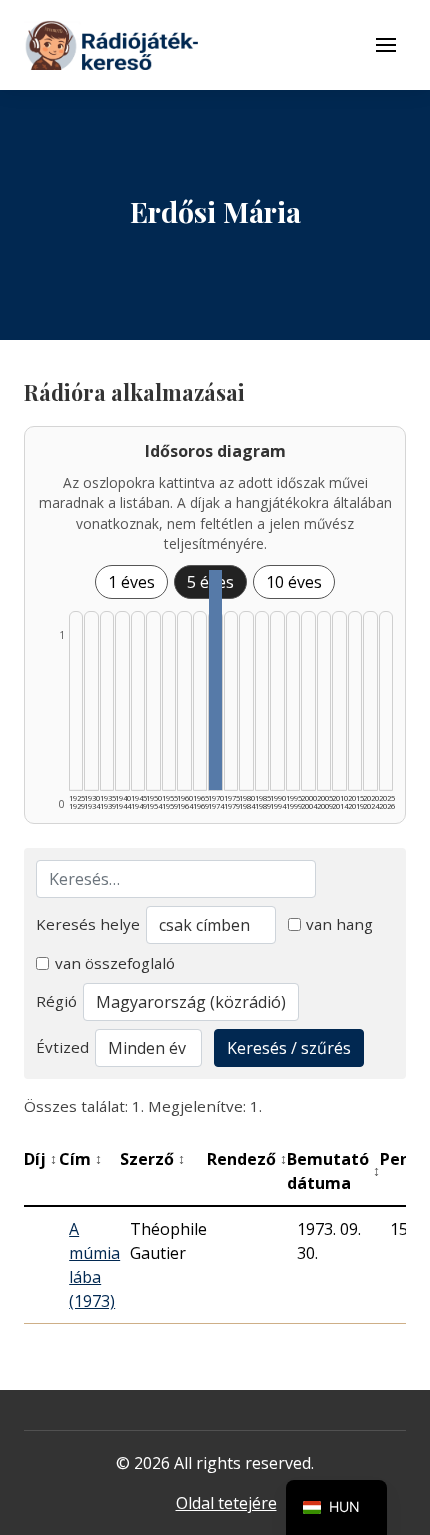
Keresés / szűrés (289, 1048)
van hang (339, 924)
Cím (80, 1159)
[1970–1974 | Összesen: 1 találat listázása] (215, 680)
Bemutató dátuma (333, 1171)
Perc (403, 1159)
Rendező (247, 1159)
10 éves (294, 582)
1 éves (131, 582)
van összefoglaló (115, 963)
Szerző (152, 1159)
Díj (40, 1159)
